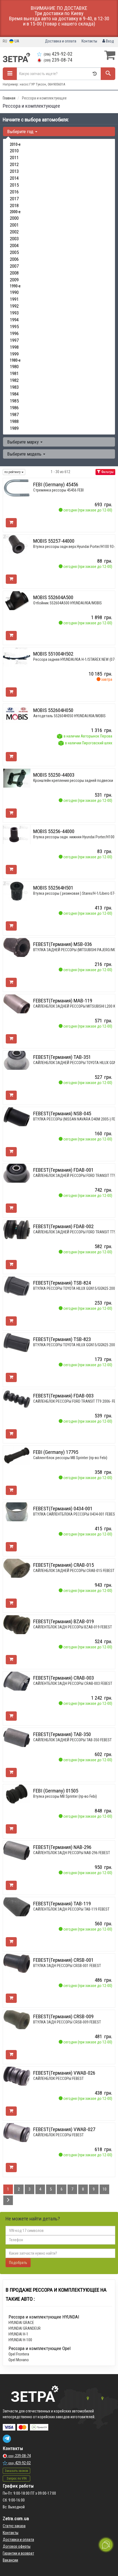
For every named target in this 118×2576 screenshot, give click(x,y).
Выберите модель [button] (25, 454)
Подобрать (18, 2263)
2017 (14, 199)
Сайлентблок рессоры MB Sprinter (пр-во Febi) (70, 1458)
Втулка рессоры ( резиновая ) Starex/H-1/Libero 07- (74, 893)
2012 (14, 164)
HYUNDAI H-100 (20, 2340)
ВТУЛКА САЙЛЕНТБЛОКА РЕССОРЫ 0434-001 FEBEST (75, 1514)
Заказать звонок (16, 2471)
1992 (14, 306)
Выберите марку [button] (23, 442)
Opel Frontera (19, 2354)
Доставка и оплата (61, 41)
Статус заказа (14, 2526)
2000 (14, 218)
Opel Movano (19, 2360)
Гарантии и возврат (18, 2553)
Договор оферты (17, 2546)
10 (105, 2189)
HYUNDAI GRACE (21, 2323)
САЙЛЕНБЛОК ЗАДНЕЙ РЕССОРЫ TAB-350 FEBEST (72, 1740)
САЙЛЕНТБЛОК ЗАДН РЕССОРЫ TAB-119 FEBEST (71, 1909)
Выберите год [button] (21, 131)
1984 (14, 394)
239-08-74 (58, 60)
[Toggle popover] (106, 2545)
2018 (14, 205)
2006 (14, 259)
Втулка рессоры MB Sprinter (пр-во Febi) (65, 1796)
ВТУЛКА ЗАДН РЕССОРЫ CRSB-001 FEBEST (67, 1966)
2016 (14, 192)
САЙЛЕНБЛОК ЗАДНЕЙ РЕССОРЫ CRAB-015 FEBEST (74, 1571)
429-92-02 (58, 54)
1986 (14, 408)
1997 (14, 340)
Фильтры (107, 472)
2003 (14, 239)
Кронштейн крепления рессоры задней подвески (73, 780)
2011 (14, 158)
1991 (14, 299)
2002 (14, 232)
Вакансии (10, 2560)
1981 (14, 373)
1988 (14, 421)
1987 (14, 414)
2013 (14, 171)
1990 (14, 292)
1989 (14, 428)
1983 (14, 387)
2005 (14, 252)
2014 (14, 178)
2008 (14, 273)
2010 (14, 151)
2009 (14, 280)
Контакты (89, 41)
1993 (14, 313)
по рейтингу (13, 472)
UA (16, 41)
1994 (14, 320)
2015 (14, 185)
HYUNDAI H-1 (18, 2334)
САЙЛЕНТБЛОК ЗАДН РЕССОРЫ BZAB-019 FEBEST (73, 1627)
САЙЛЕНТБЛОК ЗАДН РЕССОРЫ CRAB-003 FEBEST (73, 1683)
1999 (14, 354)
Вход (109, 41)
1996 (14, 333)
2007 (14, 266)
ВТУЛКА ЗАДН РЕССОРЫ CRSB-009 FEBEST (67, 2022)
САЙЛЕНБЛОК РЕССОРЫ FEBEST (58, 2078)
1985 (14, 401)
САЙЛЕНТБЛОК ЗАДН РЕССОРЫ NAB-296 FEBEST (72, 1853)
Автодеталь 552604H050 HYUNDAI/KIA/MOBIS (69, 716)
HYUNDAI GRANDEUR (25, 2328)
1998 (14, 347)
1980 (14, 367)
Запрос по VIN (17, 2478)
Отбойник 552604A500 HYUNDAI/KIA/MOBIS (68, 603)
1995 (14, 327)
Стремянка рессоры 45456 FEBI (58, 490)
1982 (14, 380)
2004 (14, 245)
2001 (14, 225)
